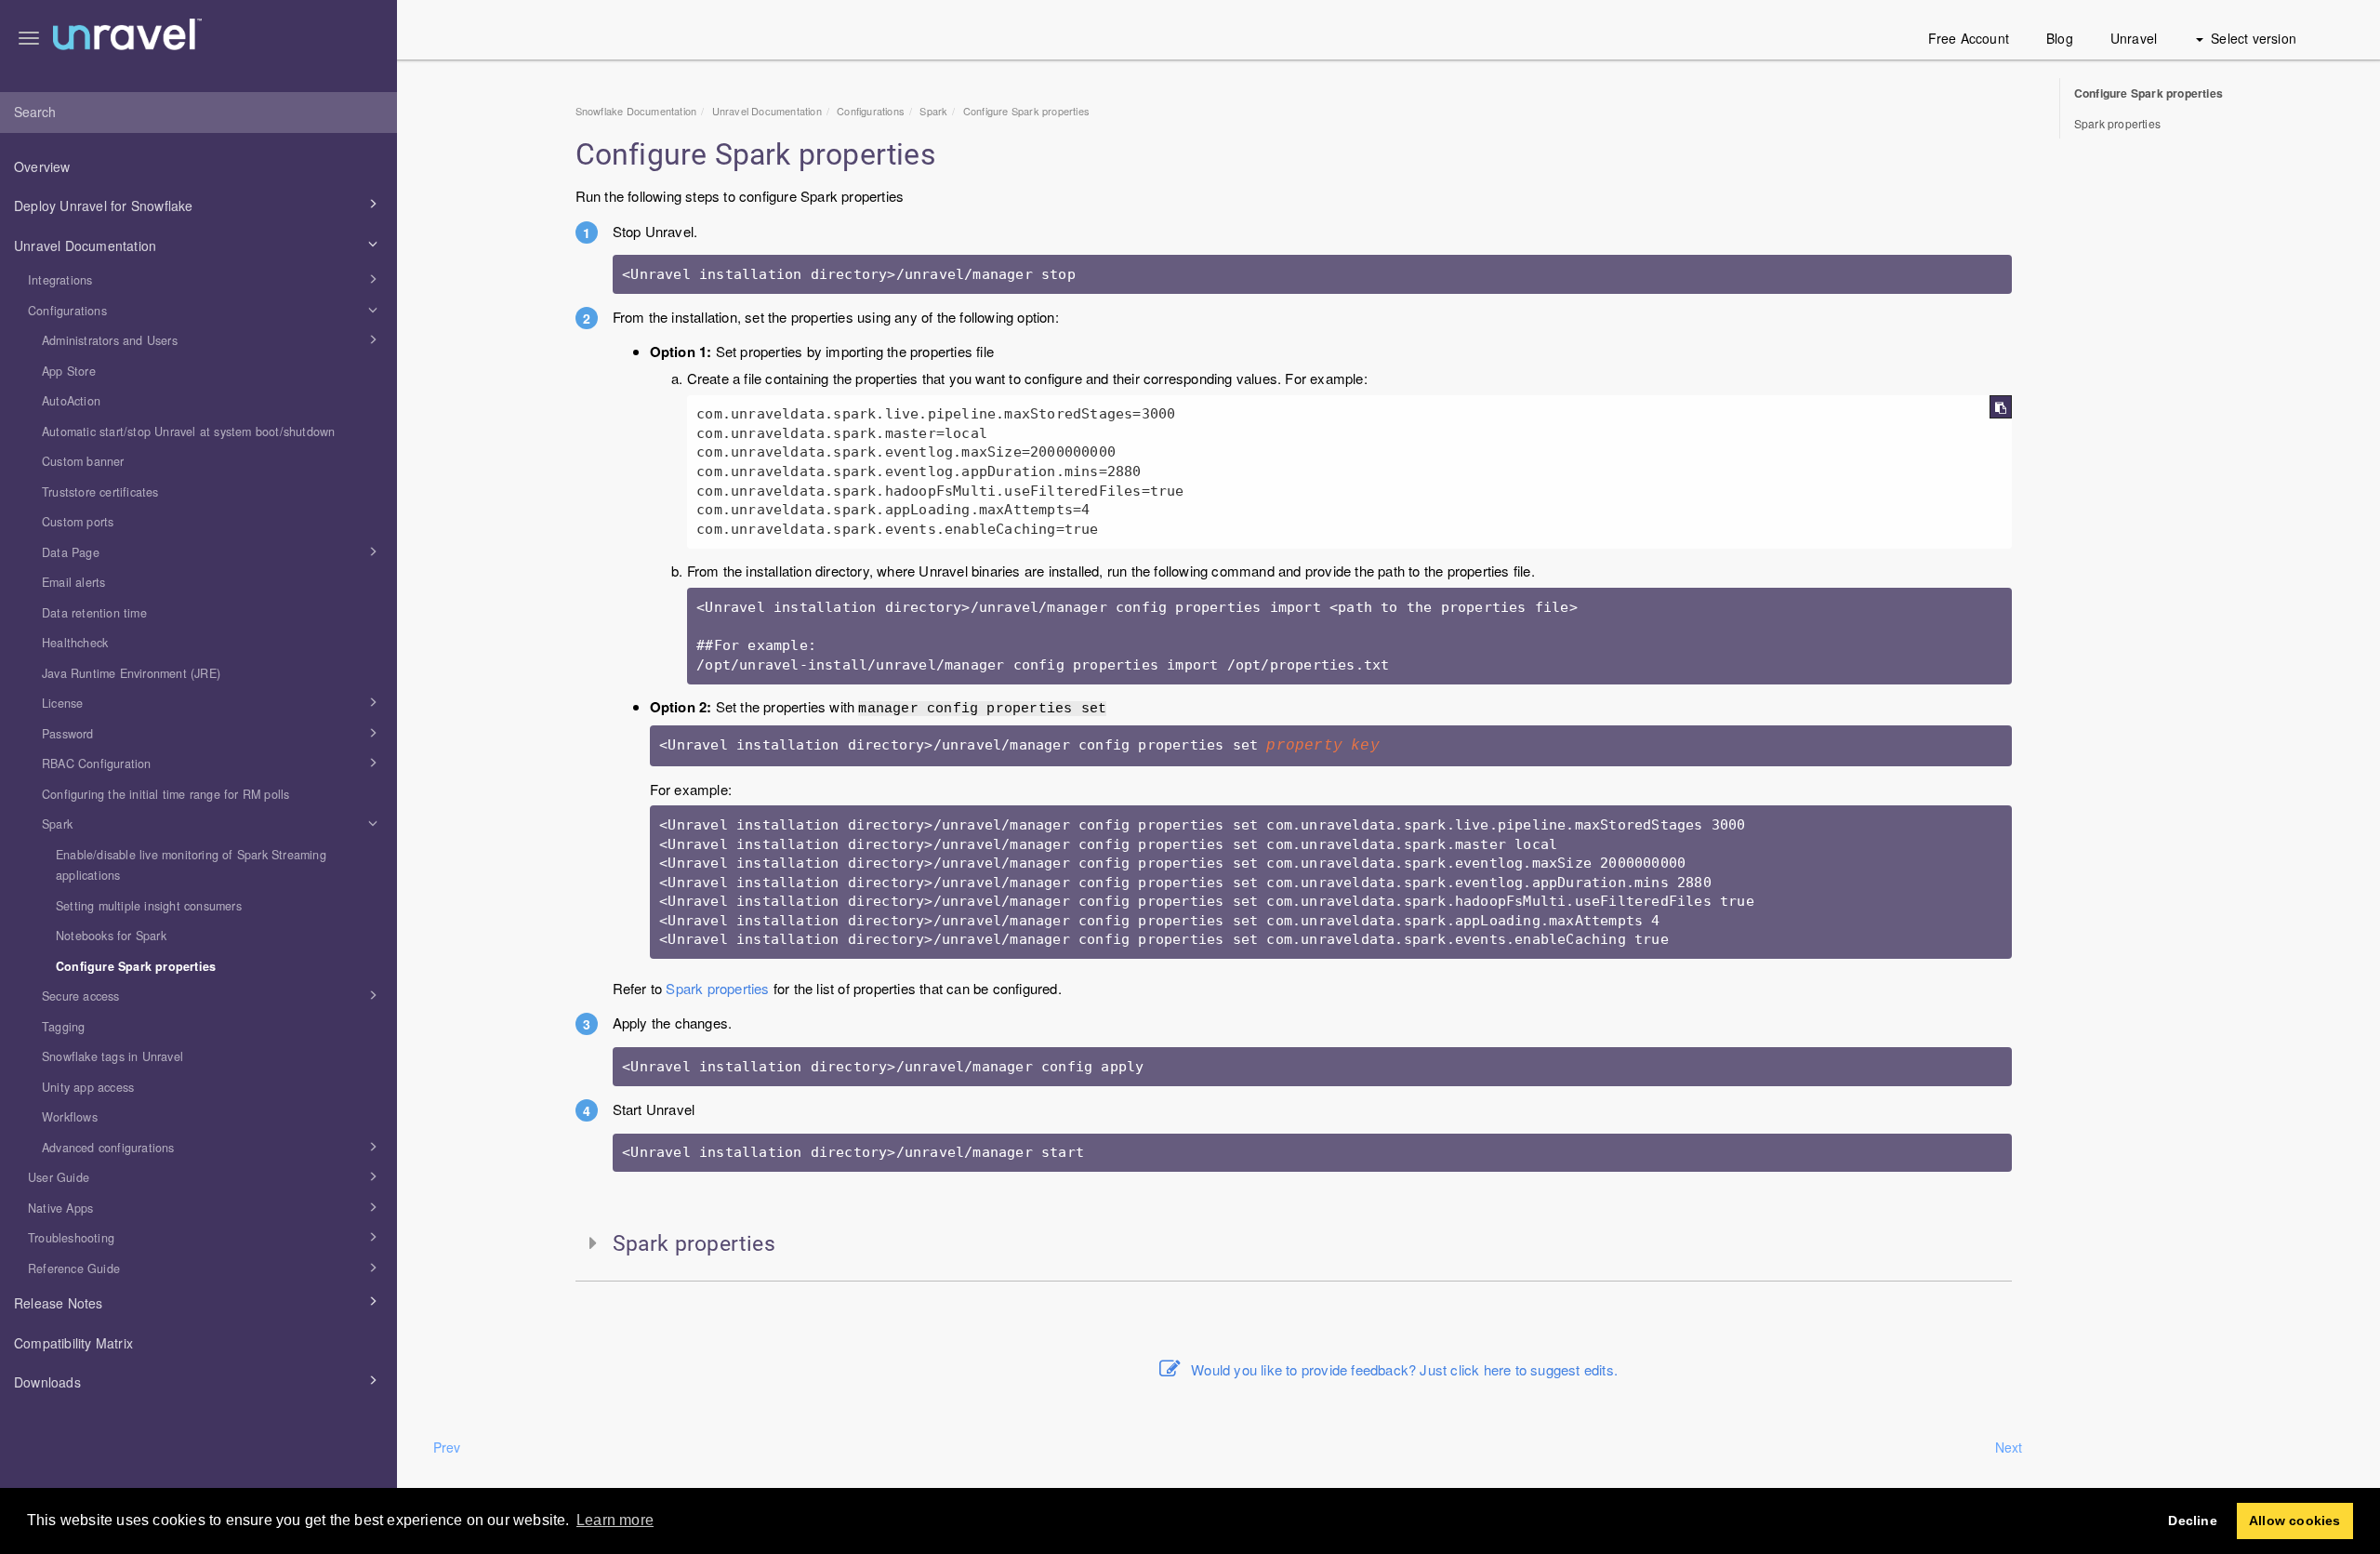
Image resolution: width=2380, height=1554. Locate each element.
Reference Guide (74, 1268)
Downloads (47, 1382)
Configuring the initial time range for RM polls (165, 794)
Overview (42, 166)
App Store (69, 371)
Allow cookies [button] (2295, 1521)
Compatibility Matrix (73, 1343)
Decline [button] (2192, 1521)
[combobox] (198, 113)
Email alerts (73, 582)
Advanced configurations (108, 1148)
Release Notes (59, 1303)
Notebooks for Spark (111, 936)
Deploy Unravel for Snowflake (104, 206)
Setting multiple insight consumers (149, 906)
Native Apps (60, 1208)
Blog (2060, 38)
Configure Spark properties (136, 966)
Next (2009, 1447)
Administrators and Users (110, 340)
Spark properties (717, 988)
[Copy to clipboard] (2001, 407)
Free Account (1969, 38)
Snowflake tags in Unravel (112, 1056)
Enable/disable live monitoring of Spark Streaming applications (191, 865)
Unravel (2134, 38)
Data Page (71, 552)
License (62, 703)
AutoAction (71, 401)
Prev (447, 1447)
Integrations (60, 280)
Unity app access (88, 1087)
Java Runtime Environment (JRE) (131, 673)
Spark (57, 824)
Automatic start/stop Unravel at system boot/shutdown (188, 432)
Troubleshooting (71, 1238)
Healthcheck (75, 643)
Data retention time (94, 613)
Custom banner (83, 461)
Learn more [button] (615, 1520)
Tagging (63, 1027)
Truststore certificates (100, 492)
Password (68, 734)
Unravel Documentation (85, 246)
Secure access (81, 996)
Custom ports (78, 522)
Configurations (67, 311)
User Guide (59, 1177)
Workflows (70, 1117)
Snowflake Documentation (636, 111)
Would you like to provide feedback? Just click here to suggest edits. (1404, 1369)
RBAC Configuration (97, 764)
